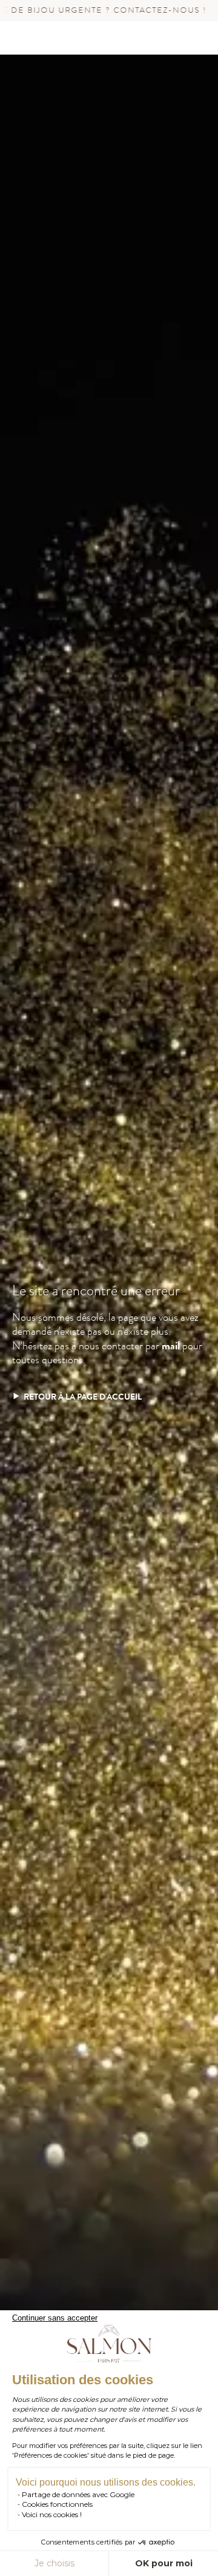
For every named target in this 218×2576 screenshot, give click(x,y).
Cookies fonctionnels (57, 2504)
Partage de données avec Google (78, 2494)
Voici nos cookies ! (52, 2514)
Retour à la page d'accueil (83, 1397)
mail (171, 1346)
